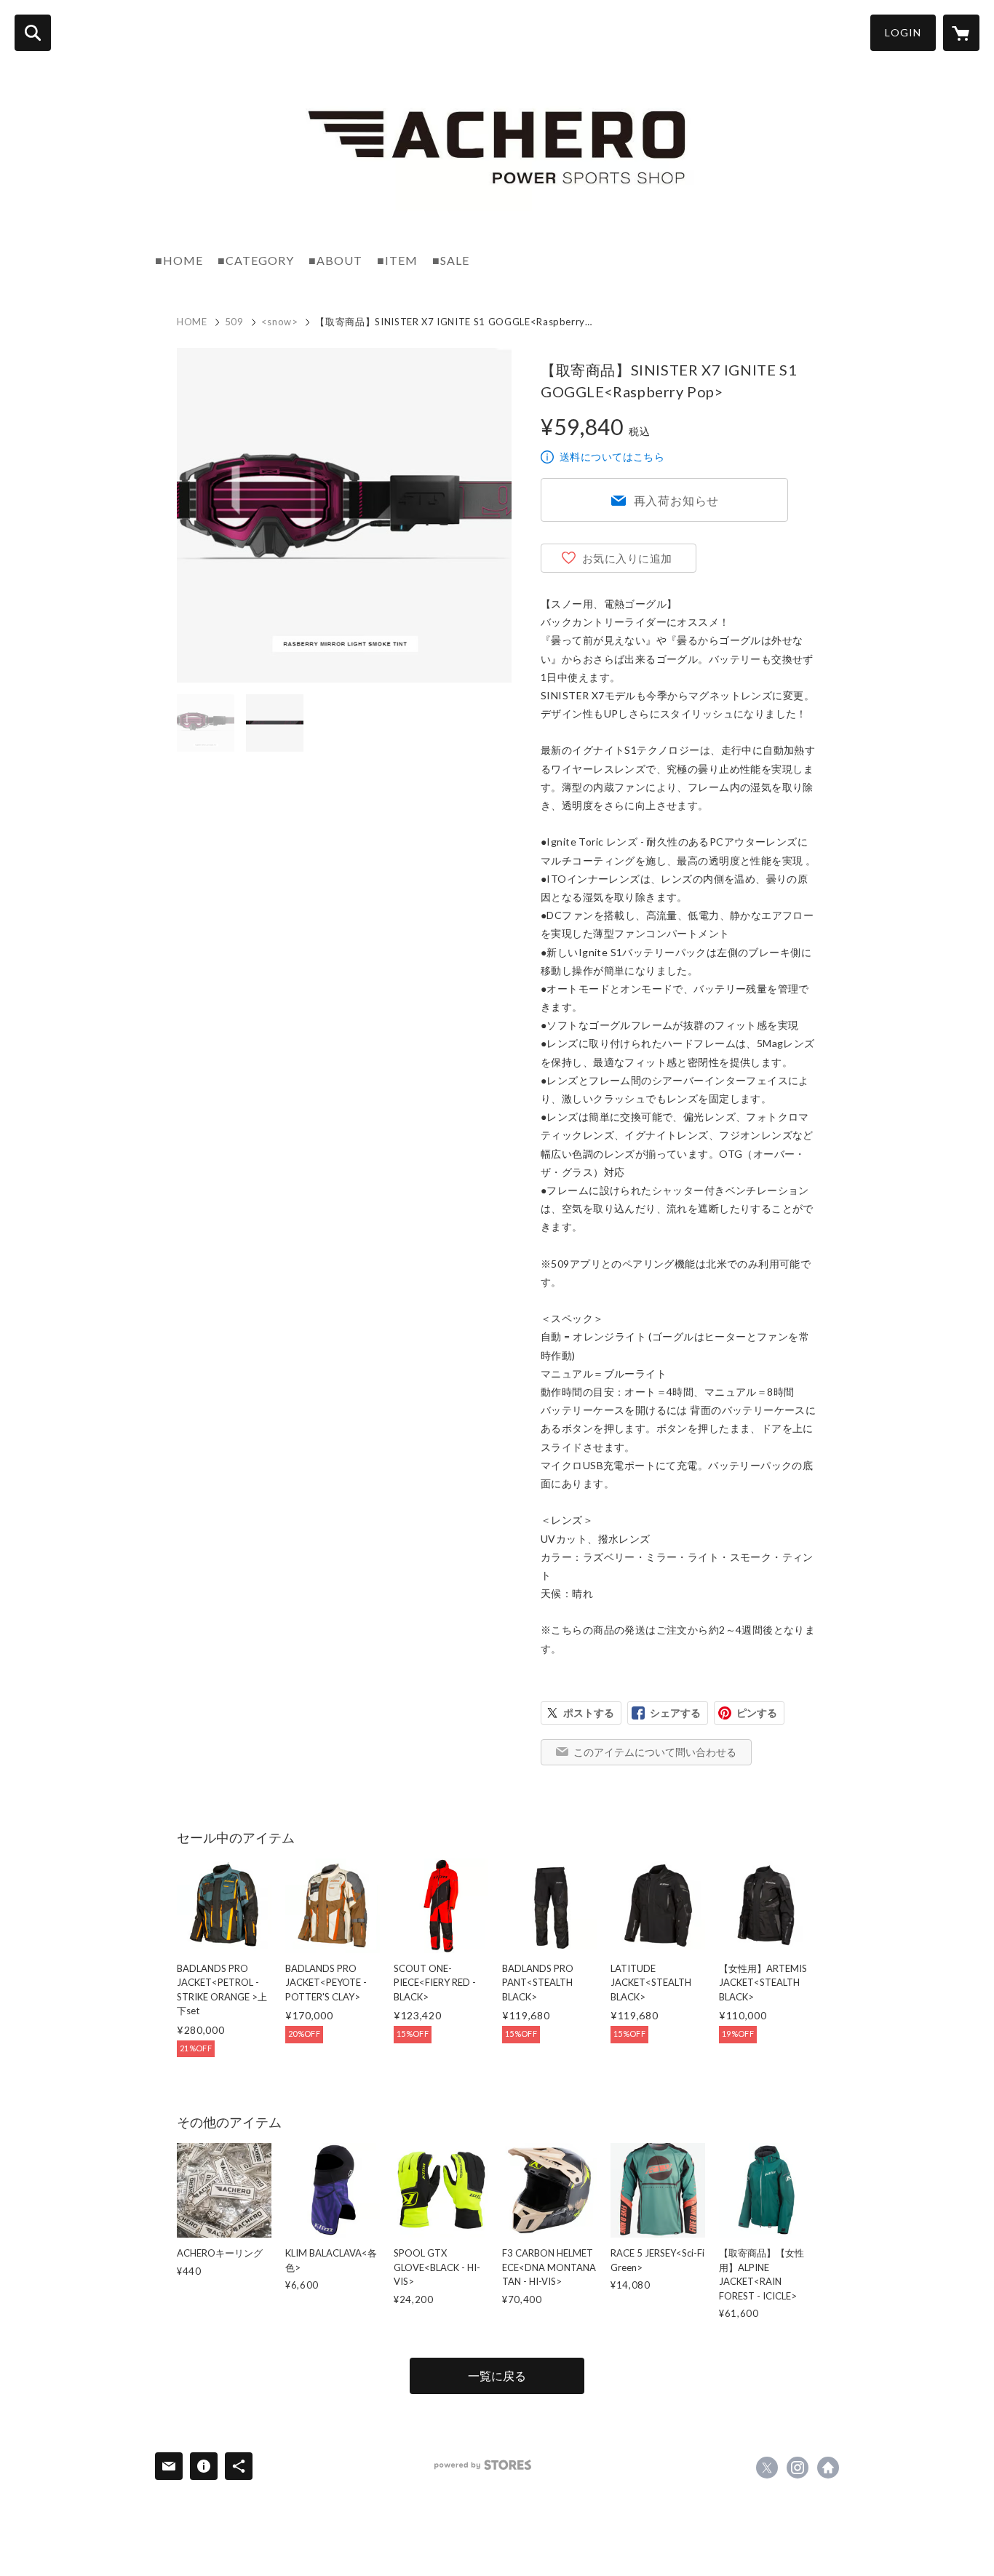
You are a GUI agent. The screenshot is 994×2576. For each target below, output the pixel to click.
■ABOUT (335, 260)
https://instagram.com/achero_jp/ (798, 2468)
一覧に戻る (497, 2376)
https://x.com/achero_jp (767, 2468)
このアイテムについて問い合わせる (655, 1752)
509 (234, 322)
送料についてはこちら (612, 457)
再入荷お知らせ (677, 500)
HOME (192, 322)
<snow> (280, 322)
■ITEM (397, 260)
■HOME (179, 260)
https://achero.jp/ (828, 2468)
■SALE (451, 260)
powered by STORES (483, 2465)
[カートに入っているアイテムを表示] (961, 33)
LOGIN (903, 32)
